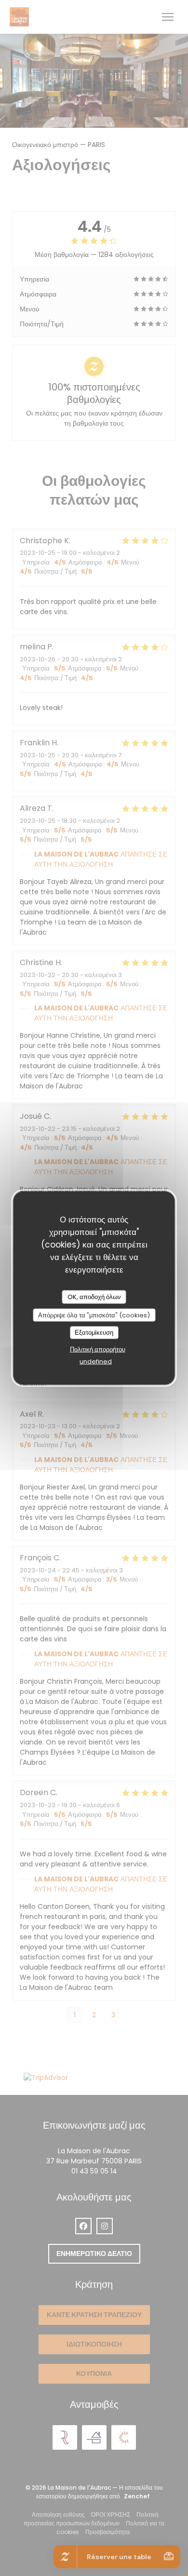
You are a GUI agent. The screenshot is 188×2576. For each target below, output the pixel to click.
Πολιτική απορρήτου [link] (98, 1349)
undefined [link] (96, 1361)
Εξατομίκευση (94, 1333)
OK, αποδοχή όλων (94, 1297)
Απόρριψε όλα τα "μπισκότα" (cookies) (94, 1315)
